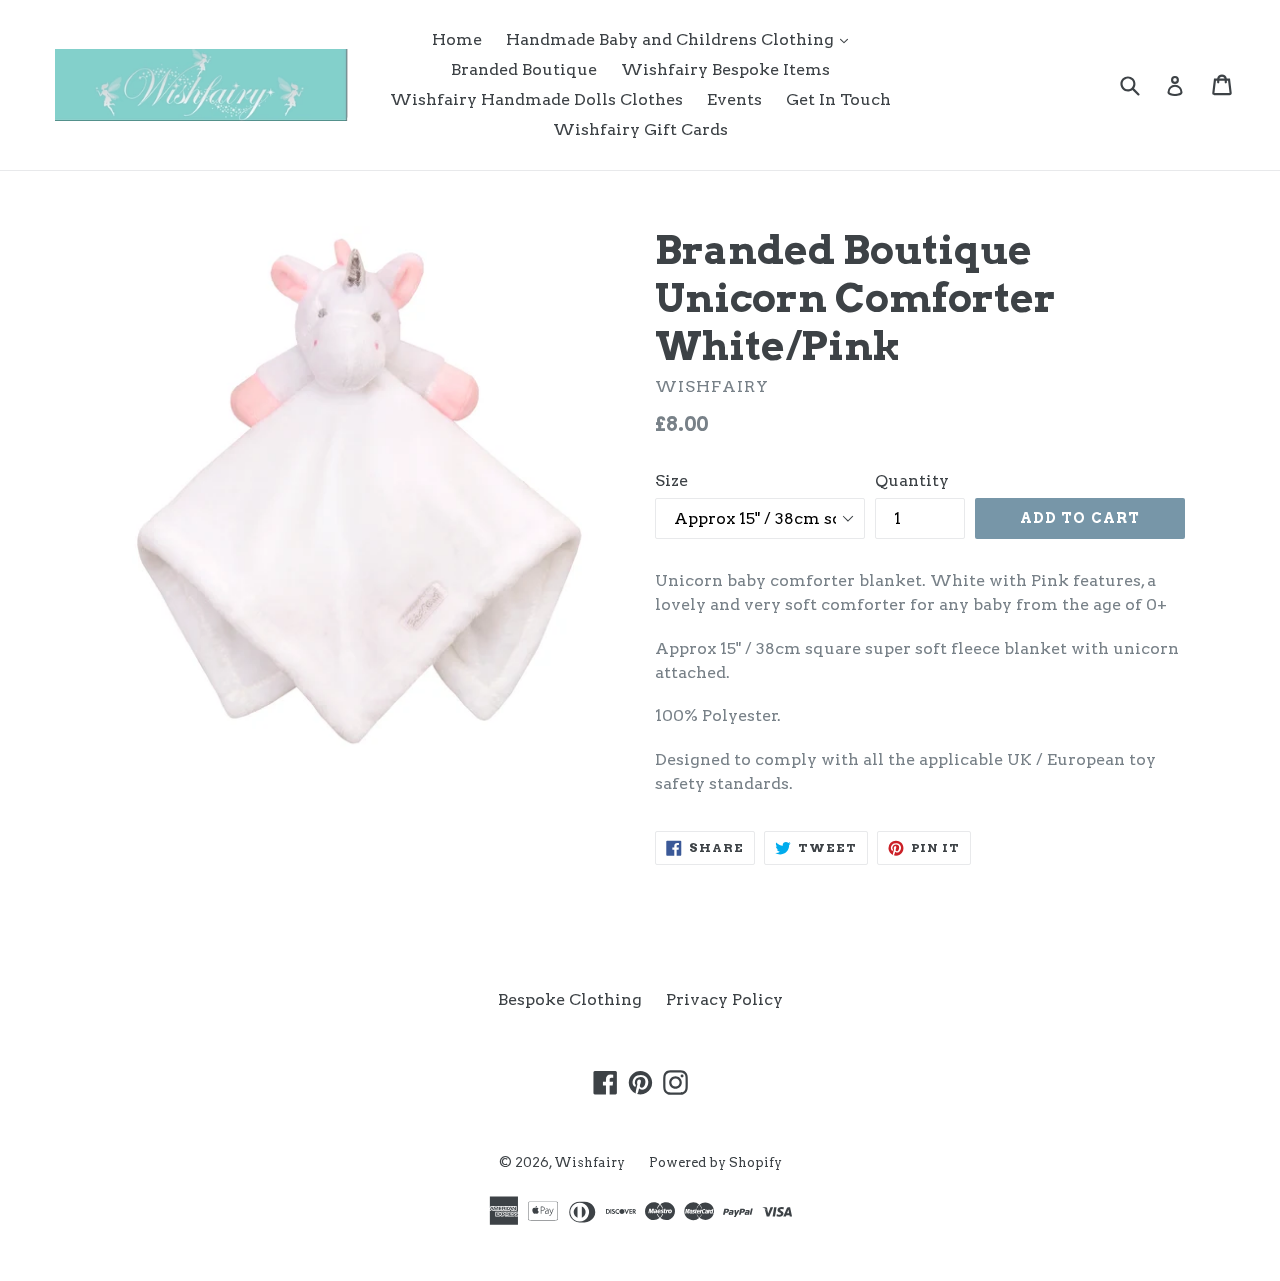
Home (457, 39)
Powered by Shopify (715, 1162)
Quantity (912, 480)
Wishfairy (589, 1162)
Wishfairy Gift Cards (640, 129)
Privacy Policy (724, 999)
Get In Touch (838, 99)
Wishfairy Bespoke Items (725, 69)
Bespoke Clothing (570, 999)
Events (734, 99)
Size (671, 480)
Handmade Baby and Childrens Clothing (682, 39)
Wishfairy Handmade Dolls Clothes (536, 99)
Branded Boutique (524, 69)
